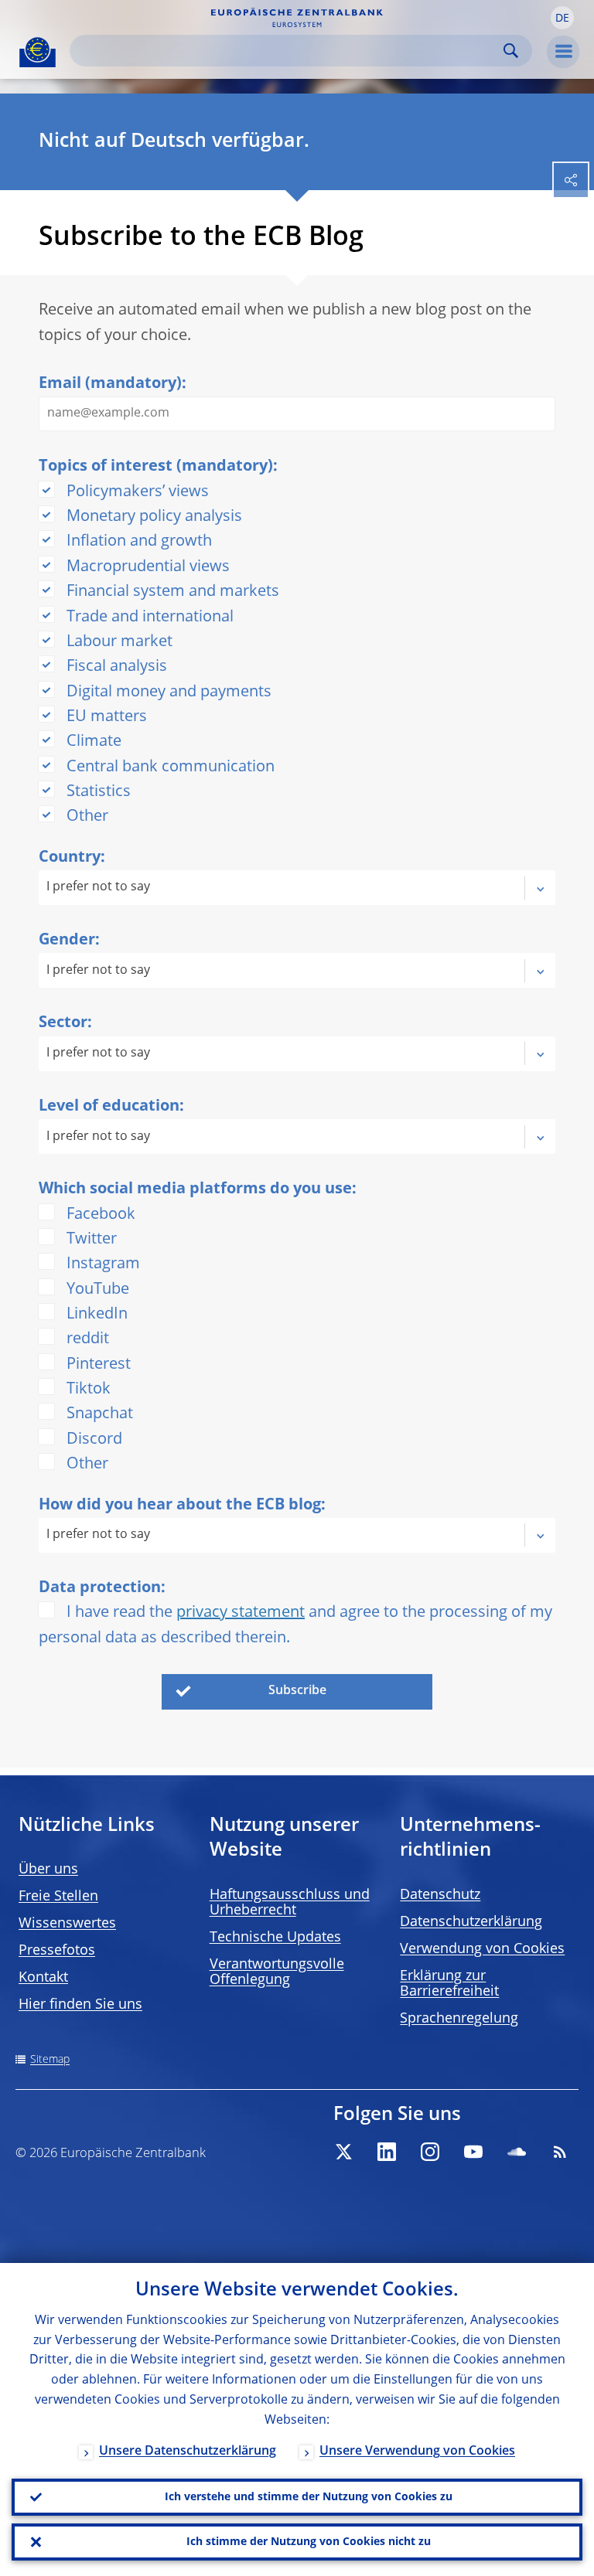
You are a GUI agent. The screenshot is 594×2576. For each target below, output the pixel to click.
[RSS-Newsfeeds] (560, 2152)
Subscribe (297, 1691)
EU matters (107, 717)
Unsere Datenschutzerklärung (188, 2452)
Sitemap (50, 2060)
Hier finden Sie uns (80, 2005)
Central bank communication (171, 767)
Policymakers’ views (138, 492)
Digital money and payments (169, 692)
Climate (94, 742)
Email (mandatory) (110, 384)
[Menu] (563, 52)
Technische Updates (275, 1938)
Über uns (48, 1870)
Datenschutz (440, 1895)
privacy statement (241, 1613)
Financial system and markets (173, 592)
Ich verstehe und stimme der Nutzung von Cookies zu (309, 2497)
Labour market (119, 642)
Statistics (99, 792)
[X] (343, 2152)
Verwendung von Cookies (482, 1949)
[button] (562, 18)
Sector (63, 1023)
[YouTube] (473, 2152)
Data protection (100, 1588)
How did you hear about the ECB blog (180, 1506)
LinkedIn (97, 1315)
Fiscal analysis (117, 667)
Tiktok (89, 1390)
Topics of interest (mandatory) (156, 467)
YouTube (98, 1290)
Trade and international (150, 618)
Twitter (92, 1240)
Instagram (103, 1264)
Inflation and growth (139, 542)
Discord (94, 1440)
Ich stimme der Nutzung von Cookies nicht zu (309, 2542)
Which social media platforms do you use (195, 1189)
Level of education (109, 1107)
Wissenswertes (67, 1924)
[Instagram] (430, 2152)
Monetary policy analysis (154, 517)
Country (70, 858)
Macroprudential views (148, 567)
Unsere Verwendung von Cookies (417, 2452)
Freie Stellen (58, 1897)
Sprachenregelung (459, 2019)
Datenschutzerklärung (471, 1922)
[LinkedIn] (387, 2152)
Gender (67, 941)
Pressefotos (57, 1951)
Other (87, 817)
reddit (88, 1339)
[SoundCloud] (517, 2152)
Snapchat (100, 1414)
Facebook (101, 1215)
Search (511, 51)
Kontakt (43, 1978)
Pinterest (99, 1365)
